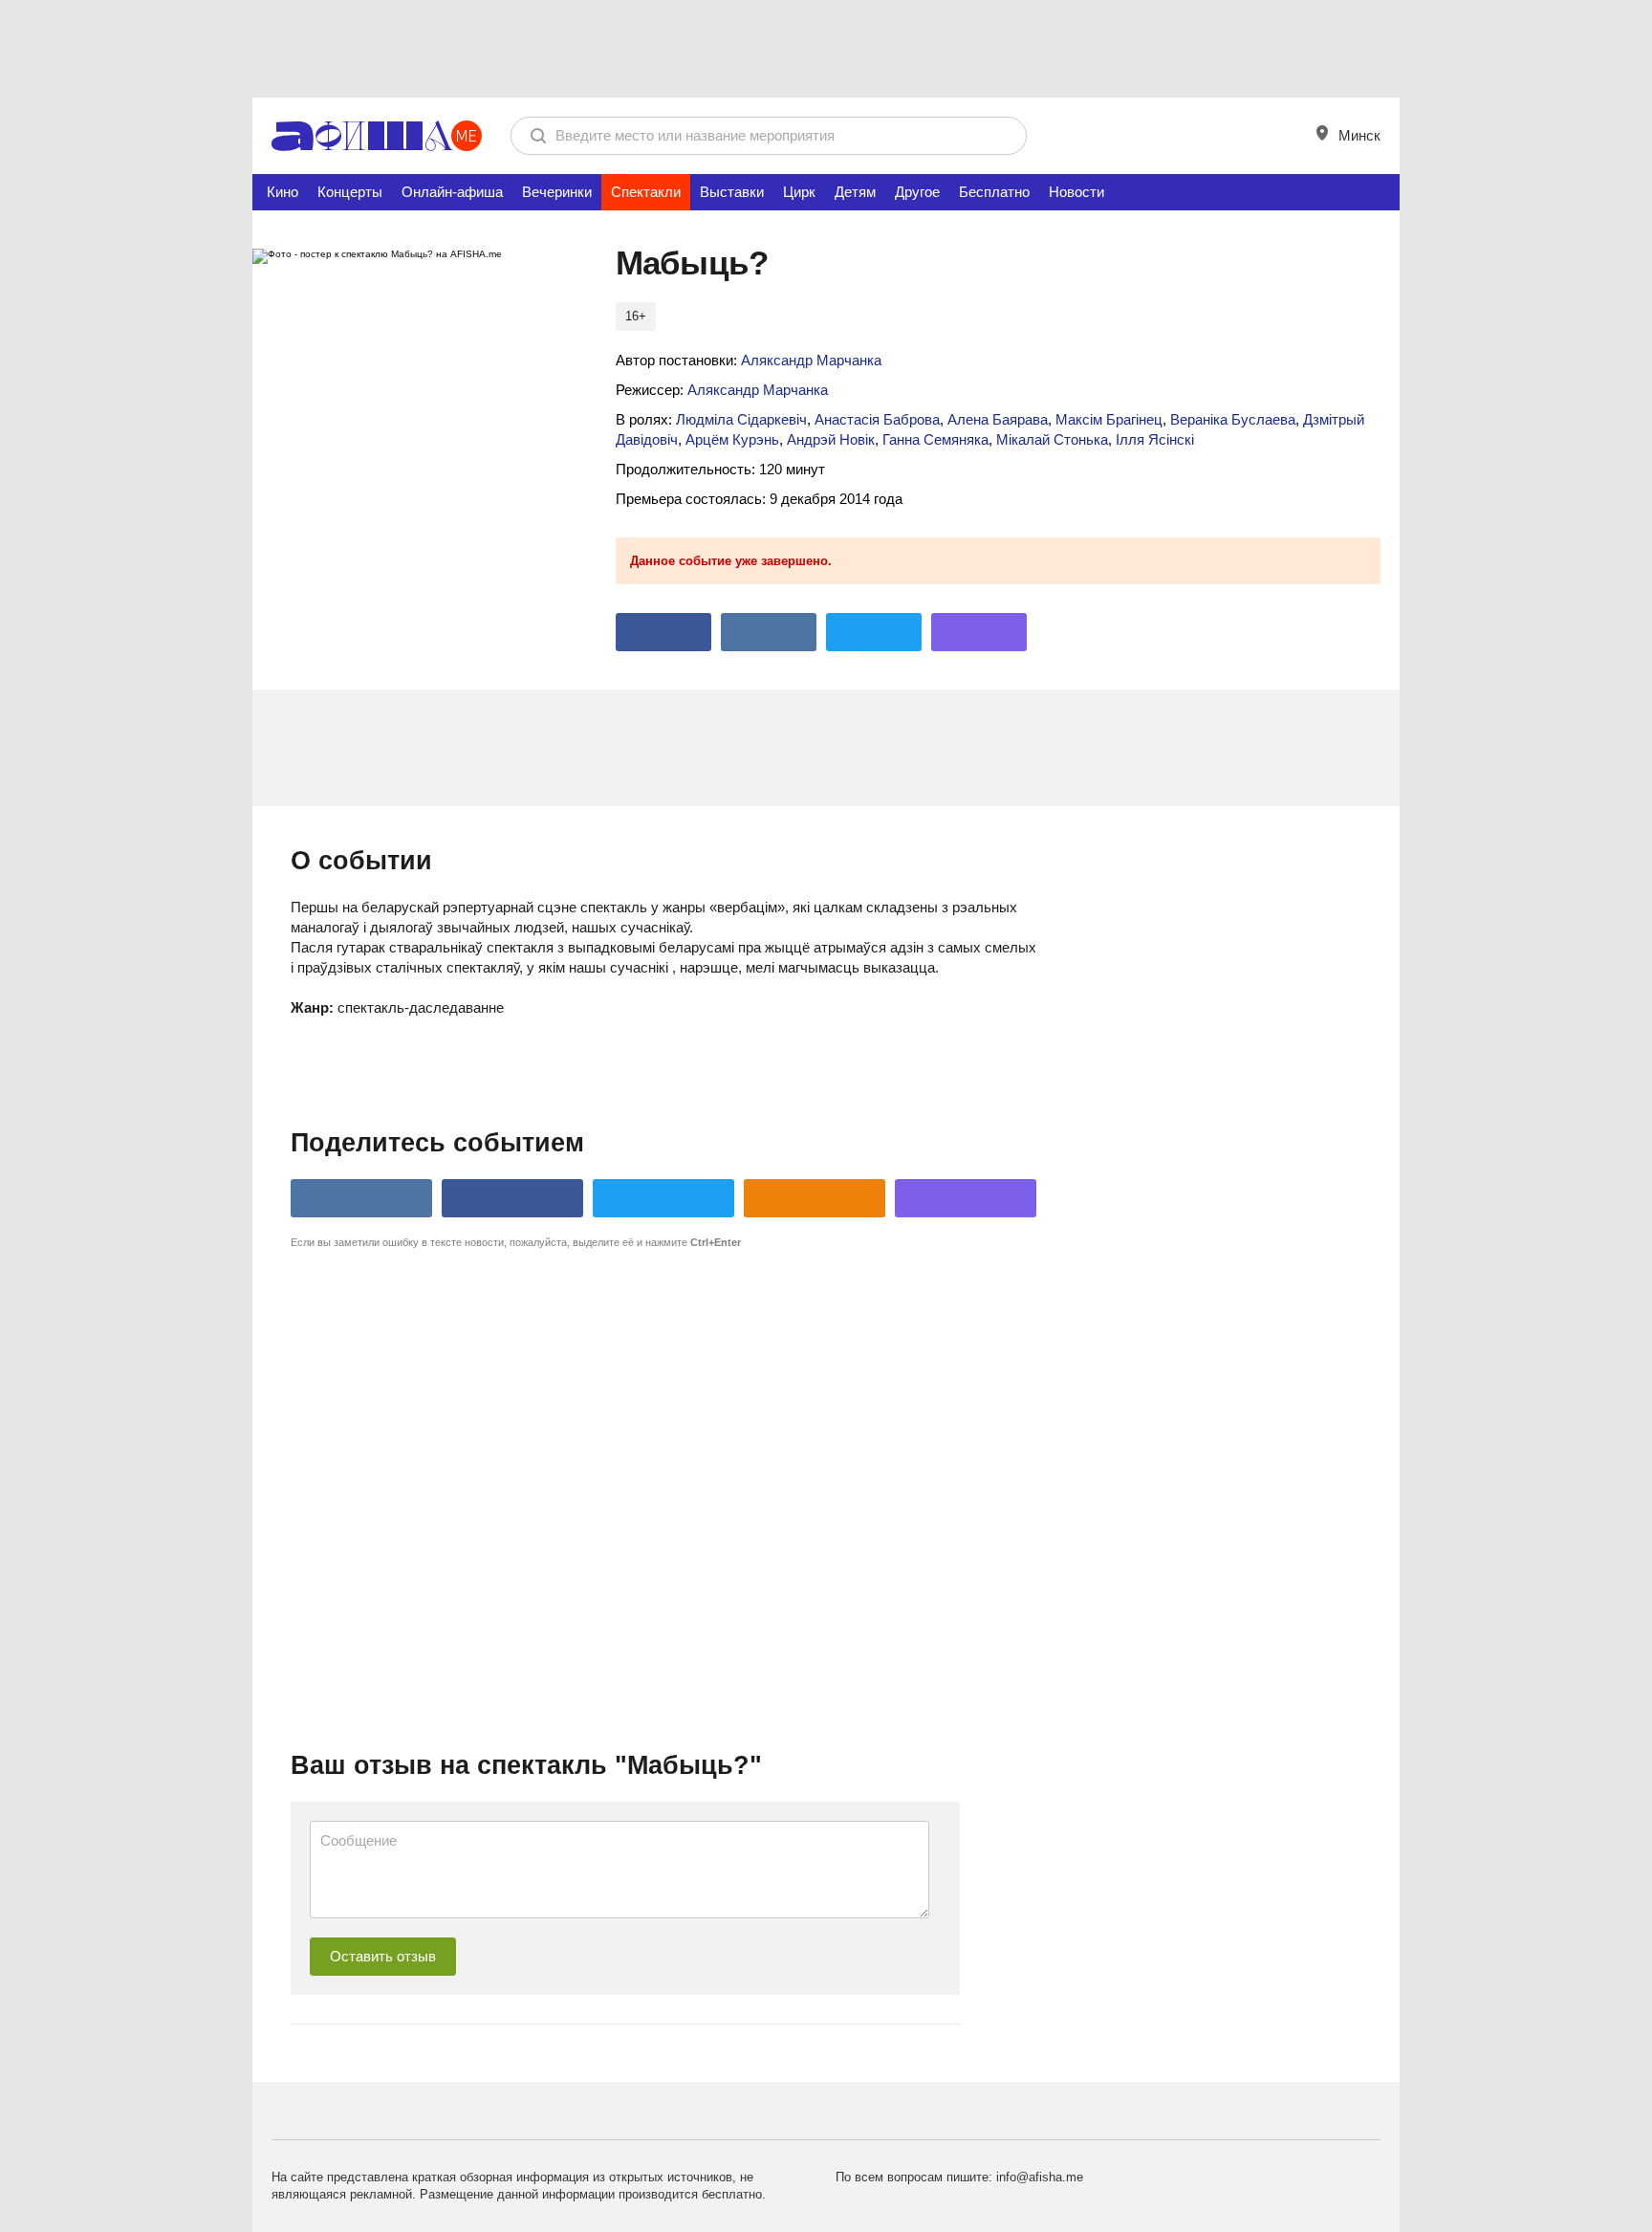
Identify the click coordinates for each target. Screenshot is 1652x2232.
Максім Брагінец (1109, 419)
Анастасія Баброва (877, 419)
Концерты (350, 192)
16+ (636, 316)
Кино (283, 192)
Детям (855, 192)
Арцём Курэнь (732, 439)
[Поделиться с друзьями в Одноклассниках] (815, 1198)
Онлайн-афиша (452, 192)
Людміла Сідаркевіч (741, 419)
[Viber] (979, 632)
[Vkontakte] (769, 632)
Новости (1076, 192)
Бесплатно (994, 192)
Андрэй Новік (831, 439)
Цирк (799, 192)
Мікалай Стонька (1052, 439)
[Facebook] (663, 632)
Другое (917, 192)
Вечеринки (557, 192)
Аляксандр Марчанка (811, 360)
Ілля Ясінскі (1155, 439)
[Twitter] (874, 632)
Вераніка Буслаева (1233, 419)
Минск (1358, 135)
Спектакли (646, 192)
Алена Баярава (998, 419)
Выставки (732, 192)
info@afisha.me (1040, 2177)
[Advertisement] (826, 48)
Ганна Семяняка (935, 439)
